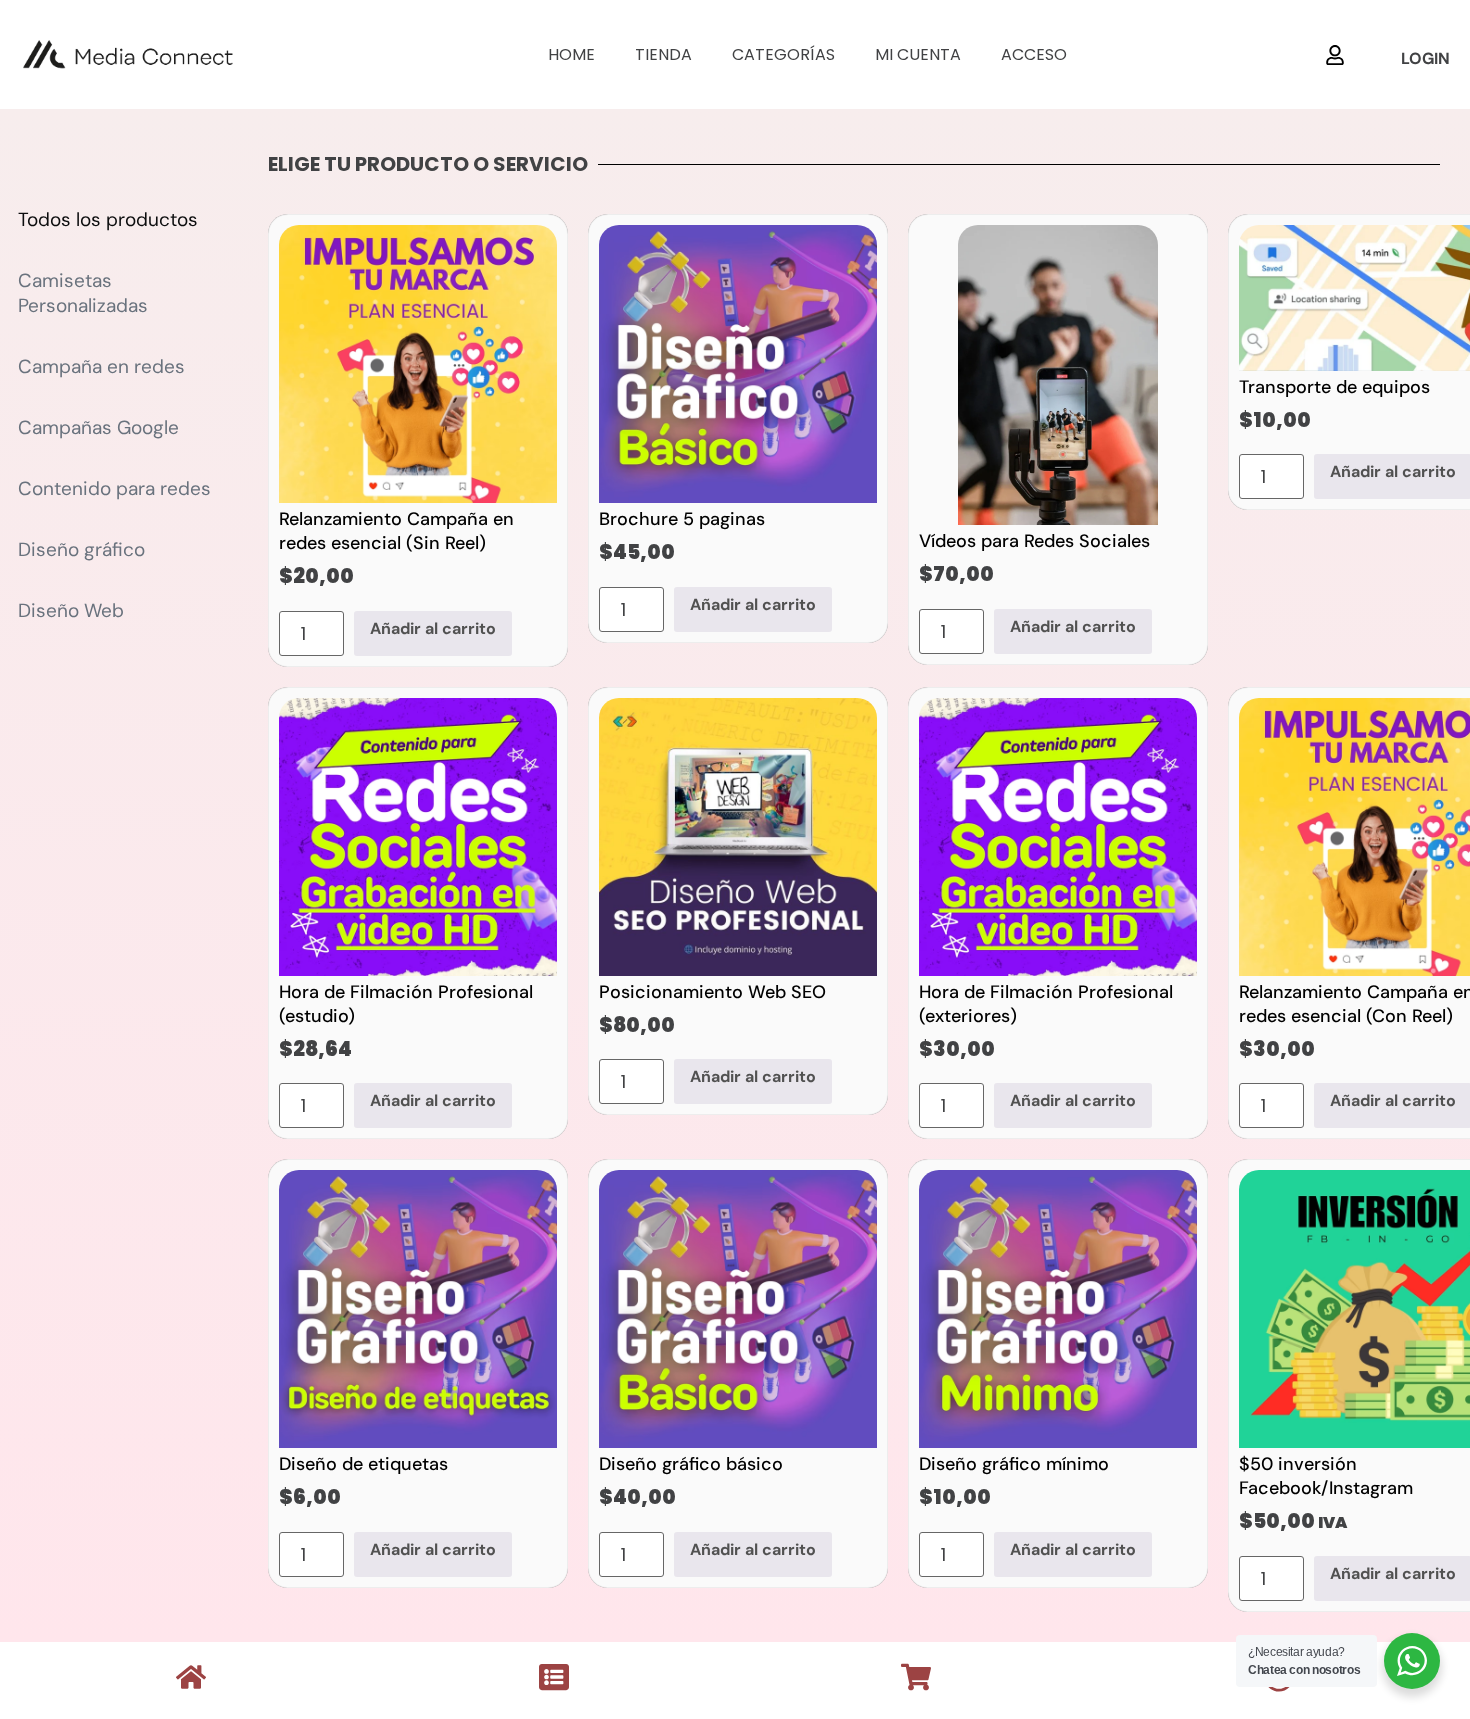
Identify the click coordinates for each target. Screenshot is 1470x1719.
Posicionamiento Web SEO (712, 992)
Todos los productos (108, 219)
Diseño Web (71, 610)
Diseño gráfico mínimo (1014, 1464)
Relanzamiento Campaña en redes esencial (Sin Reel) (396, 531)
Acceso (1034, 54)
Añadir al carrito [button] (433, 628)
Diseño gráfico (81, 549)
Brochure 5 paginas (682, 519)
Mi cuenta (918, 54)
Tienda (663, 54)
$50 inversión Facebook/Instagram (1326, 1476)
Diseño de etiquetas (363, 1464)
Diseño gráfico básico (691, 1464)
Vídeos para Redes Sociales (1034, 541)
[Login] (1335, 55)
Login (1425, 58)
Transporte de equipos (1334, 387)
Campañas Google (98, 427)
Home (571, 54)
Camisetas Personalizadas (83, 293)
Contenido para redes (114, 488)
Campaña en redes (101, 366)
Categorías (783, 54)
